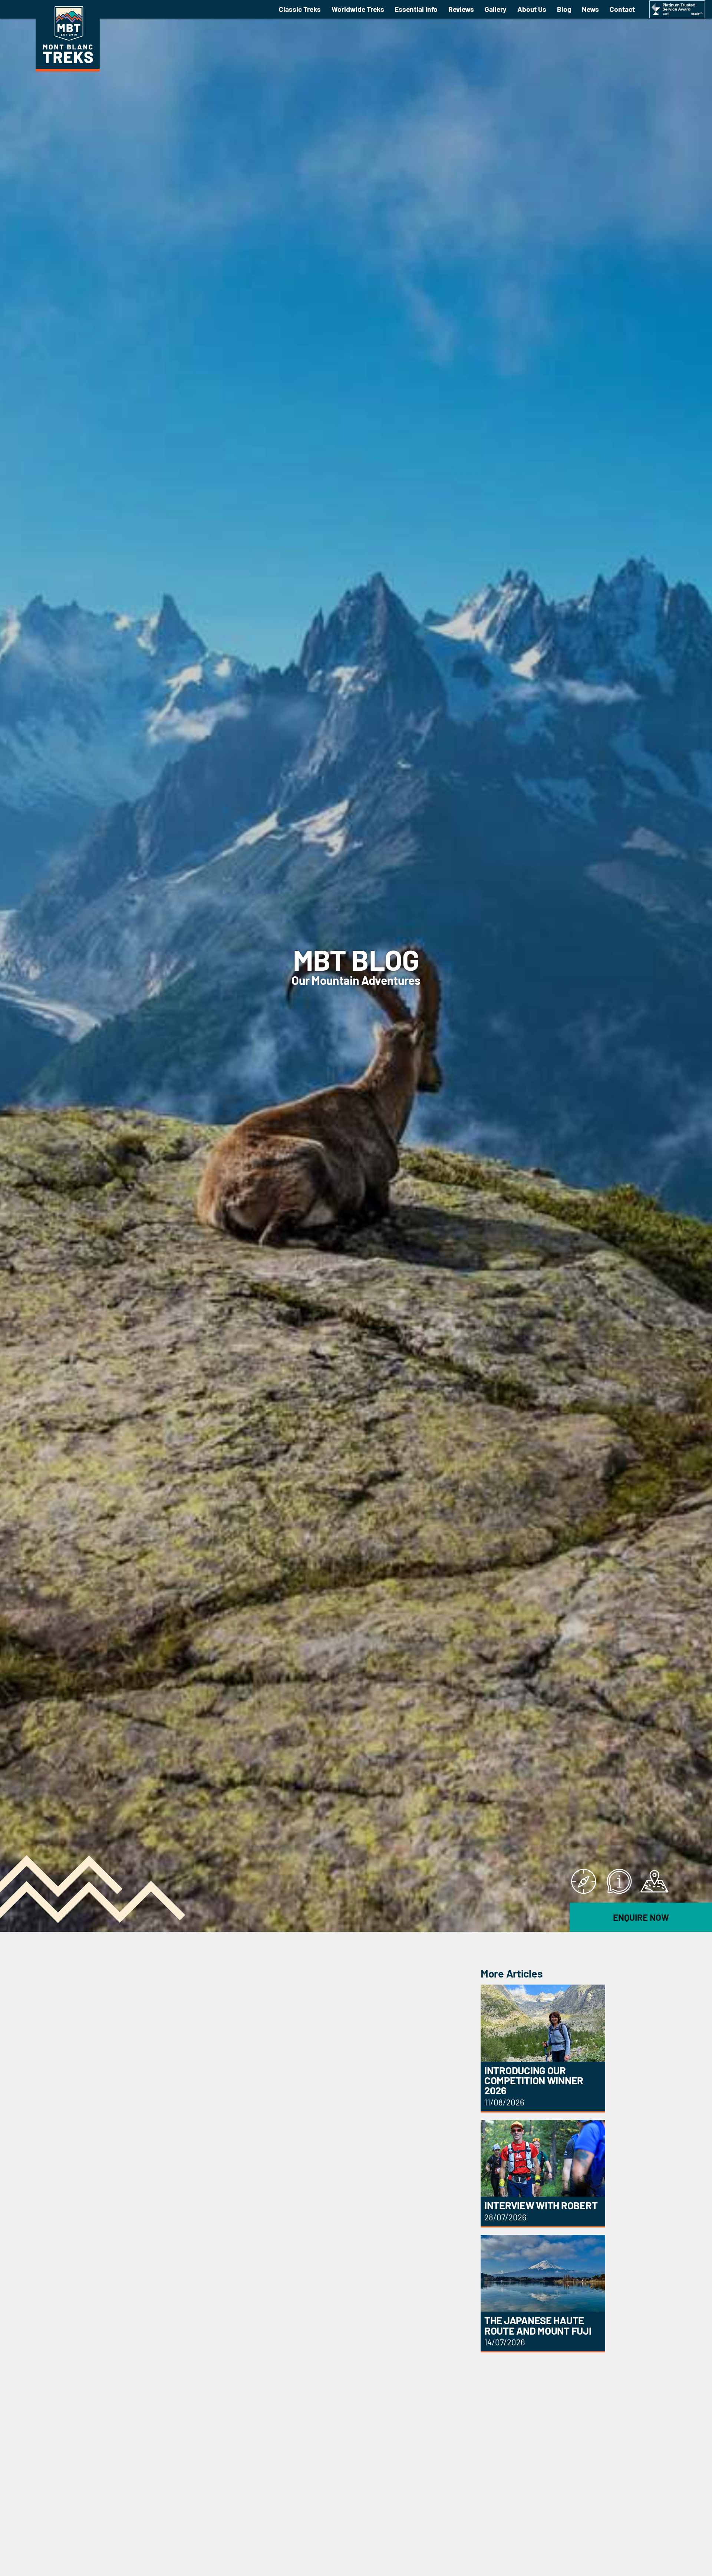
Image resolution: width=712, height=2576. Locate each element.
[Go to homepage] (68, 69)
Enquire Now (641, 1917)
